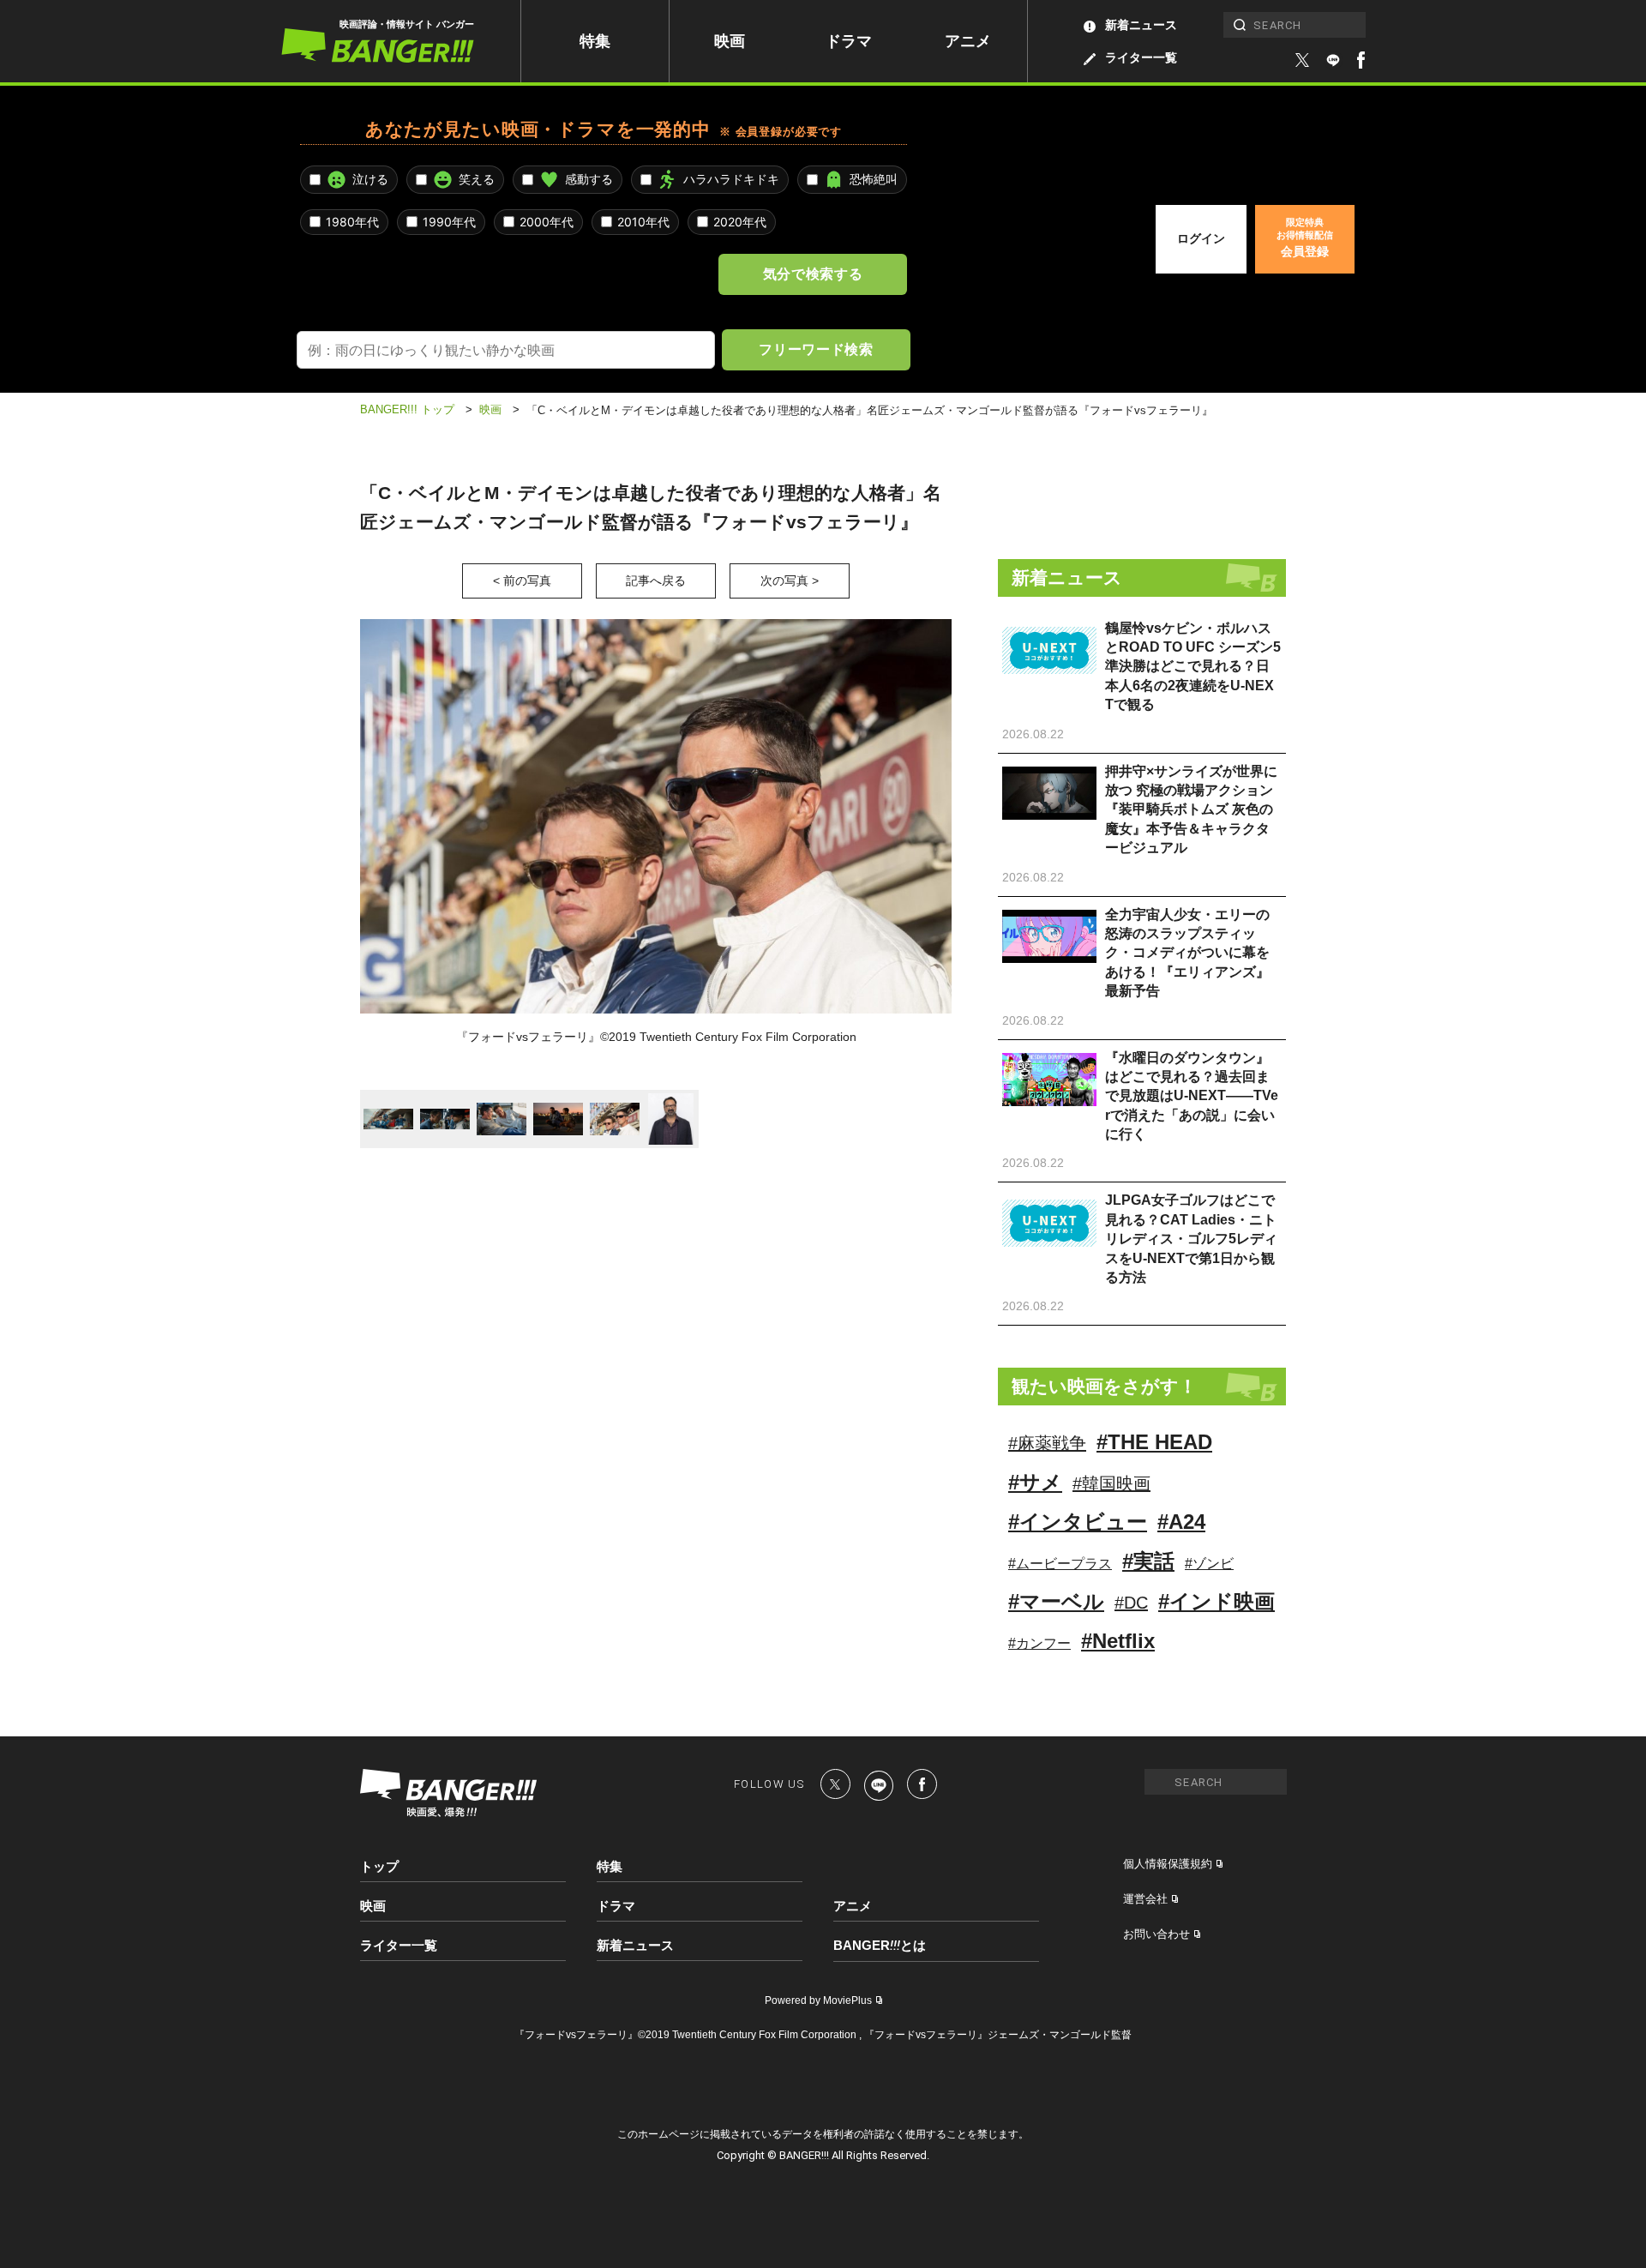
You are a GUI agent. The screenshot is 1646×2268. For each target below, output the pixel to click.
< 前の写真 (522, 581)
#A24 (1181, 1522)
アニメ (968, 41)
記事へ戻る (656, 581)
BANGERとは (880, 1946)
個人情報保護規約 (1168, 1864)
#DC (1131, 1603)
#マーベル (1056, 1601)
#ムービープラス (1060, 1564)
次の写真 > (790, 581)
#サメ (1035, 1482)
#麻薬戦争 (1047, 1443)
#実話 (1148, 1561)
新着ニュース (1141, 25)
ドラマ (849, 41)
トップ (379, 1866)
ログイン (1201, 238)
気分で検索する (813, 274)
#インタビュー (1078, 1522)
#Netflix (1118, 1641)
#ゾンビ (1209, 1564)
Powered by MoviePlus (818, 2000)
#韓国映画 (1111, 1483)
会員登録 (1305, 238)
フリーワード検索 (816, 349)
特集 (595, 41)
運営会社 (1145, 1899)
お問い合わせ (1156, 1934)
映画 (730, 41)
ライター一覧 (1141, 57)
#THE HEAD (1154, 1442)
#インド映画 (1216, 1601)
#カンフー (1039, 1643)
